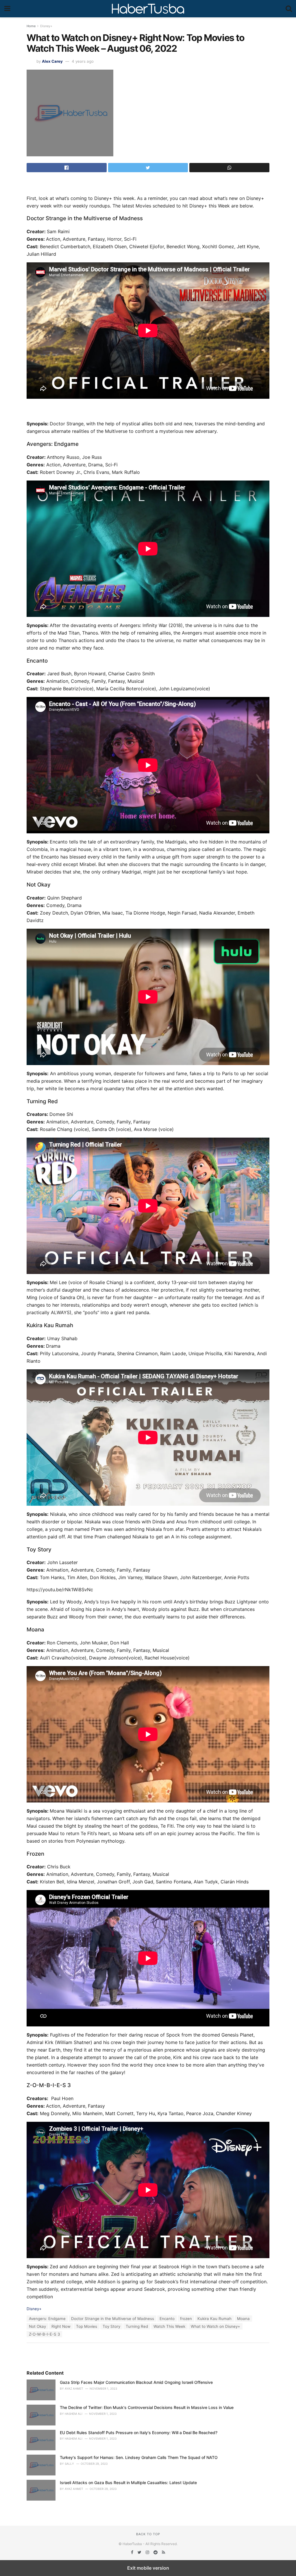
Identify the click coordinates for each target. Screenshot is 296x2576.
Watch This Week (169, 2326)
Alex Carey (52, 61)
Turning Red (137, 2326)
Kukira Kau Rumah (214, 2319)
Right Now (61, 2326)
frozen (186, 2319)
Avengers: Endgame (47, 2319)
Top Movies (87, 2326)
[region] (148, 185)
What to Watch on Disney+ (215, 2326)
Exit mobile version (148, 2568)
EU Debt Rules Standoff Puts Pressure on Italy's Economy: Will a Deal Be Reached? (139, 2433)
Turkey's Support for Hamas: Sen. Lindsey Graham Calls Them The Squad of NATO (139, 2457)
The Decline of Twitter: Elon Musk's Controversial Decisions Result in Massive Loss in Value (147, 2407)
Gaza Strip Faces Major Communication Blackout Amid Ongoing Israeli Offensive (136, 2382)
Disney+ (46, 26)
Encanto (167, 2319)
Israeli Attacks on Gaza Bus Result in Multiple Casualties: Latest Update (128, 2483)
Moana (243, 2319)
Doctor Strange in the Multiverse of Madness (113, 2319)
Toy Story (111, 2326)
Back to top (148, 2534)
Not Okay (37, 2326)
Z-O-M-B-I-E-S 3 (44, 2334)
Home (31, 26)
